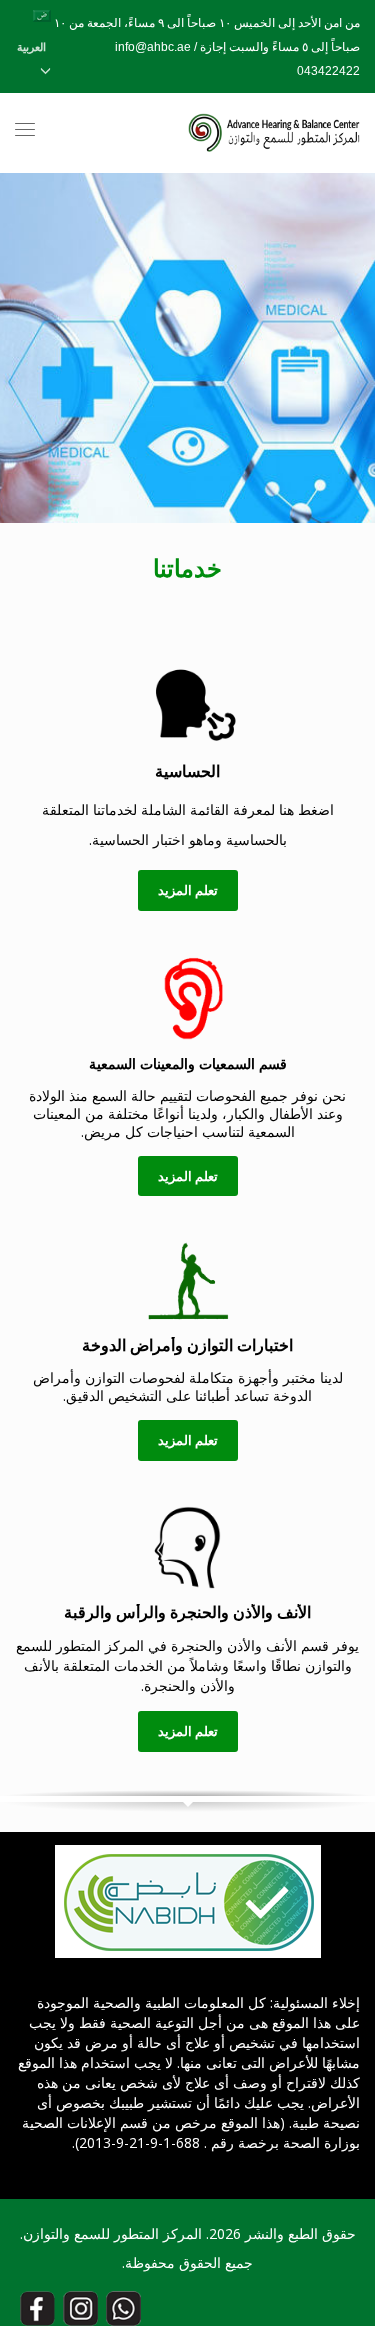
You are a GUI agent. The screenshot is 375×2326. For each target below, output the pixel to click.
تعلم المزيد (188, 890)
